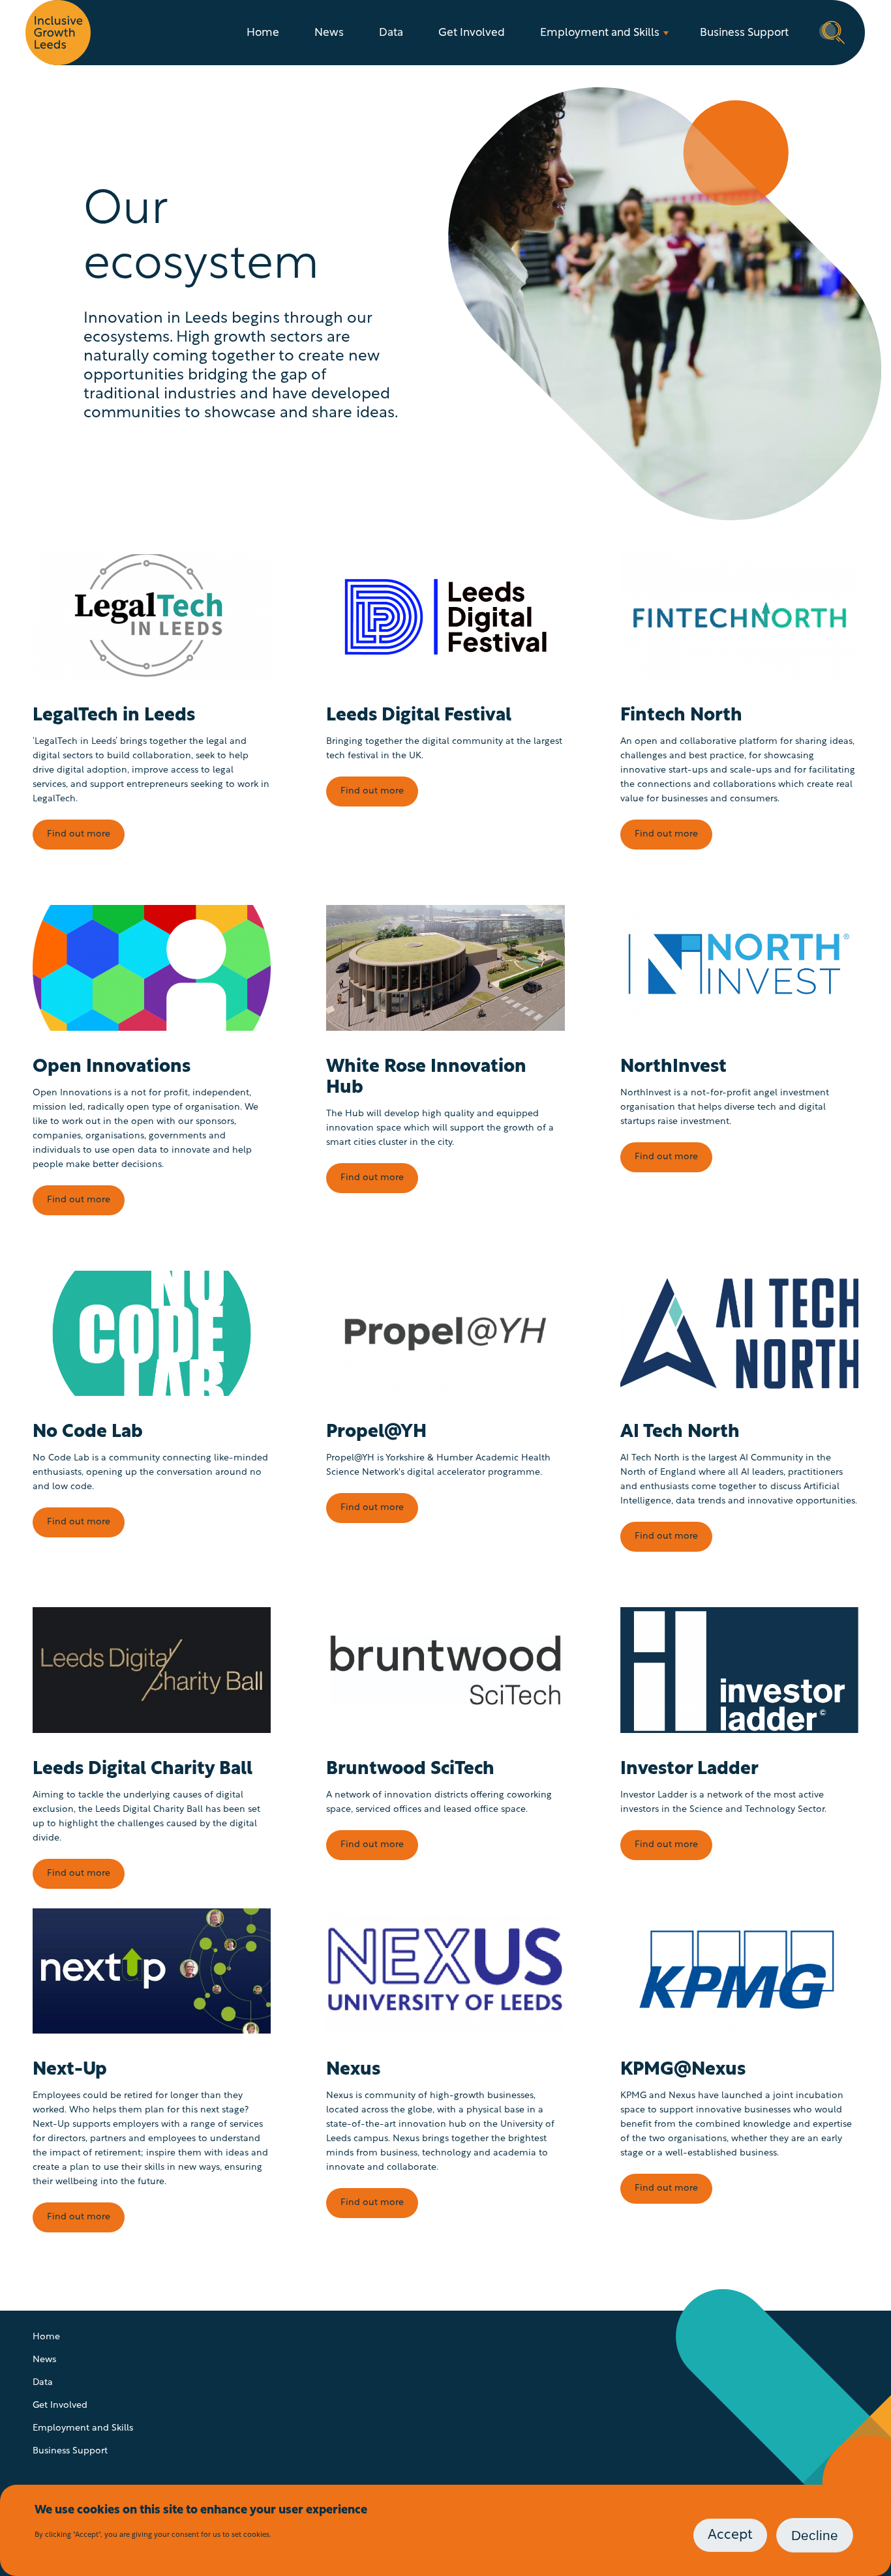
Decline (815, 2535)
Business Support (744, 33)
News (329, 33)
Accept (730, 2535)
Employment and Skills (600, 33)
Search (832, 31)
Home (263, 33)
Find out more (79, 834)
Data (391, 33)
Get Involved (472, 33)
